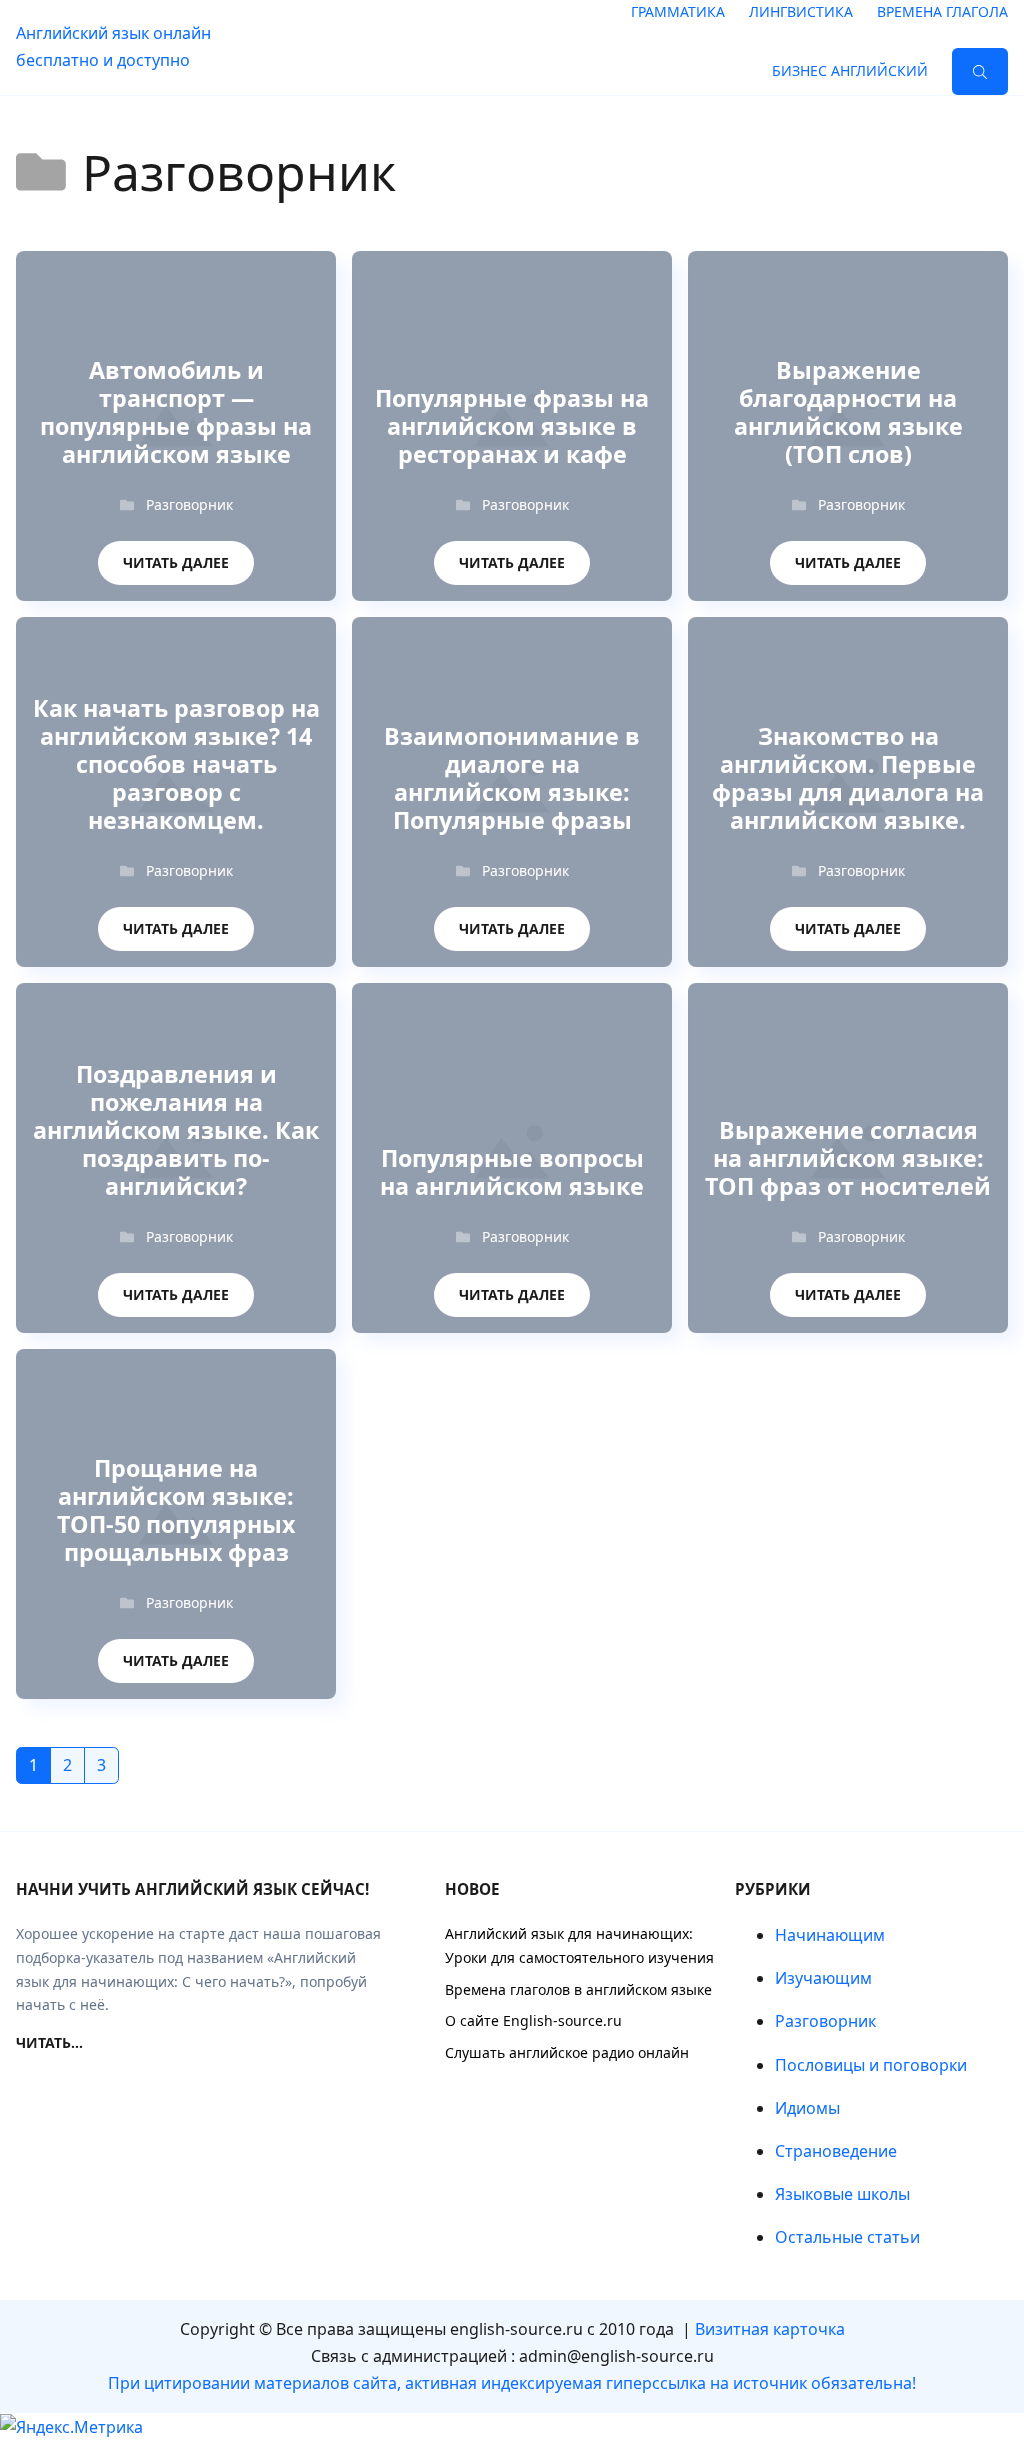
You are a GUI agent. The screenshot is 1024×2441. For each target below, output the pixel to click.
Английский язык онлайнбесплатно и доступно (113, 46)
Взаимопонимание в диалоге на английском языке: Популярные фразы (512, 779)
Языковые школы (842, 2194)
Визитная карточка (770, 2329)
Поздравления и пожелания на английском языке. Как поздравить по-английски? (176, 1131)
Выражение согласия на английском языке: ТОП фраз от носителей (848, 1159)
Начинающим (830, 1935)
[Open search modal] (980, 71)
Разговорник (189, 504)
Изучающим (823, 1978)
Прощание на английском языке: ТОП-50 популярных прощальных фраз (176, 1511)
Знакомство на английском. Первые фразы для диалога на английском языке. (848, 779)
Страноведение (836, 2151)
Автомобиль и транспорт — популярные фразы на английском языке (176, 413)
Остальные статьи (847, 2237)
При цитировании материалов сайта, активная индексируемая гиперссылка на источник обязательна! (512, 2383)
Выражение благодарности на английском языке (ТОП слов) (848, 413)
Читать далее (176, 556)
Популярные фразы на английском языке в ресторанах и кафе (512, 427)
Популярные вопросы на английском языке (512, 1173)
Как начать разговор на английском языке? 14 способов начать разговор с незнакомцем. (176, 765)
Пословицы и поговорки (871, 2065)
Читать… (49, 2042)
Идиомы (807, 2108)
